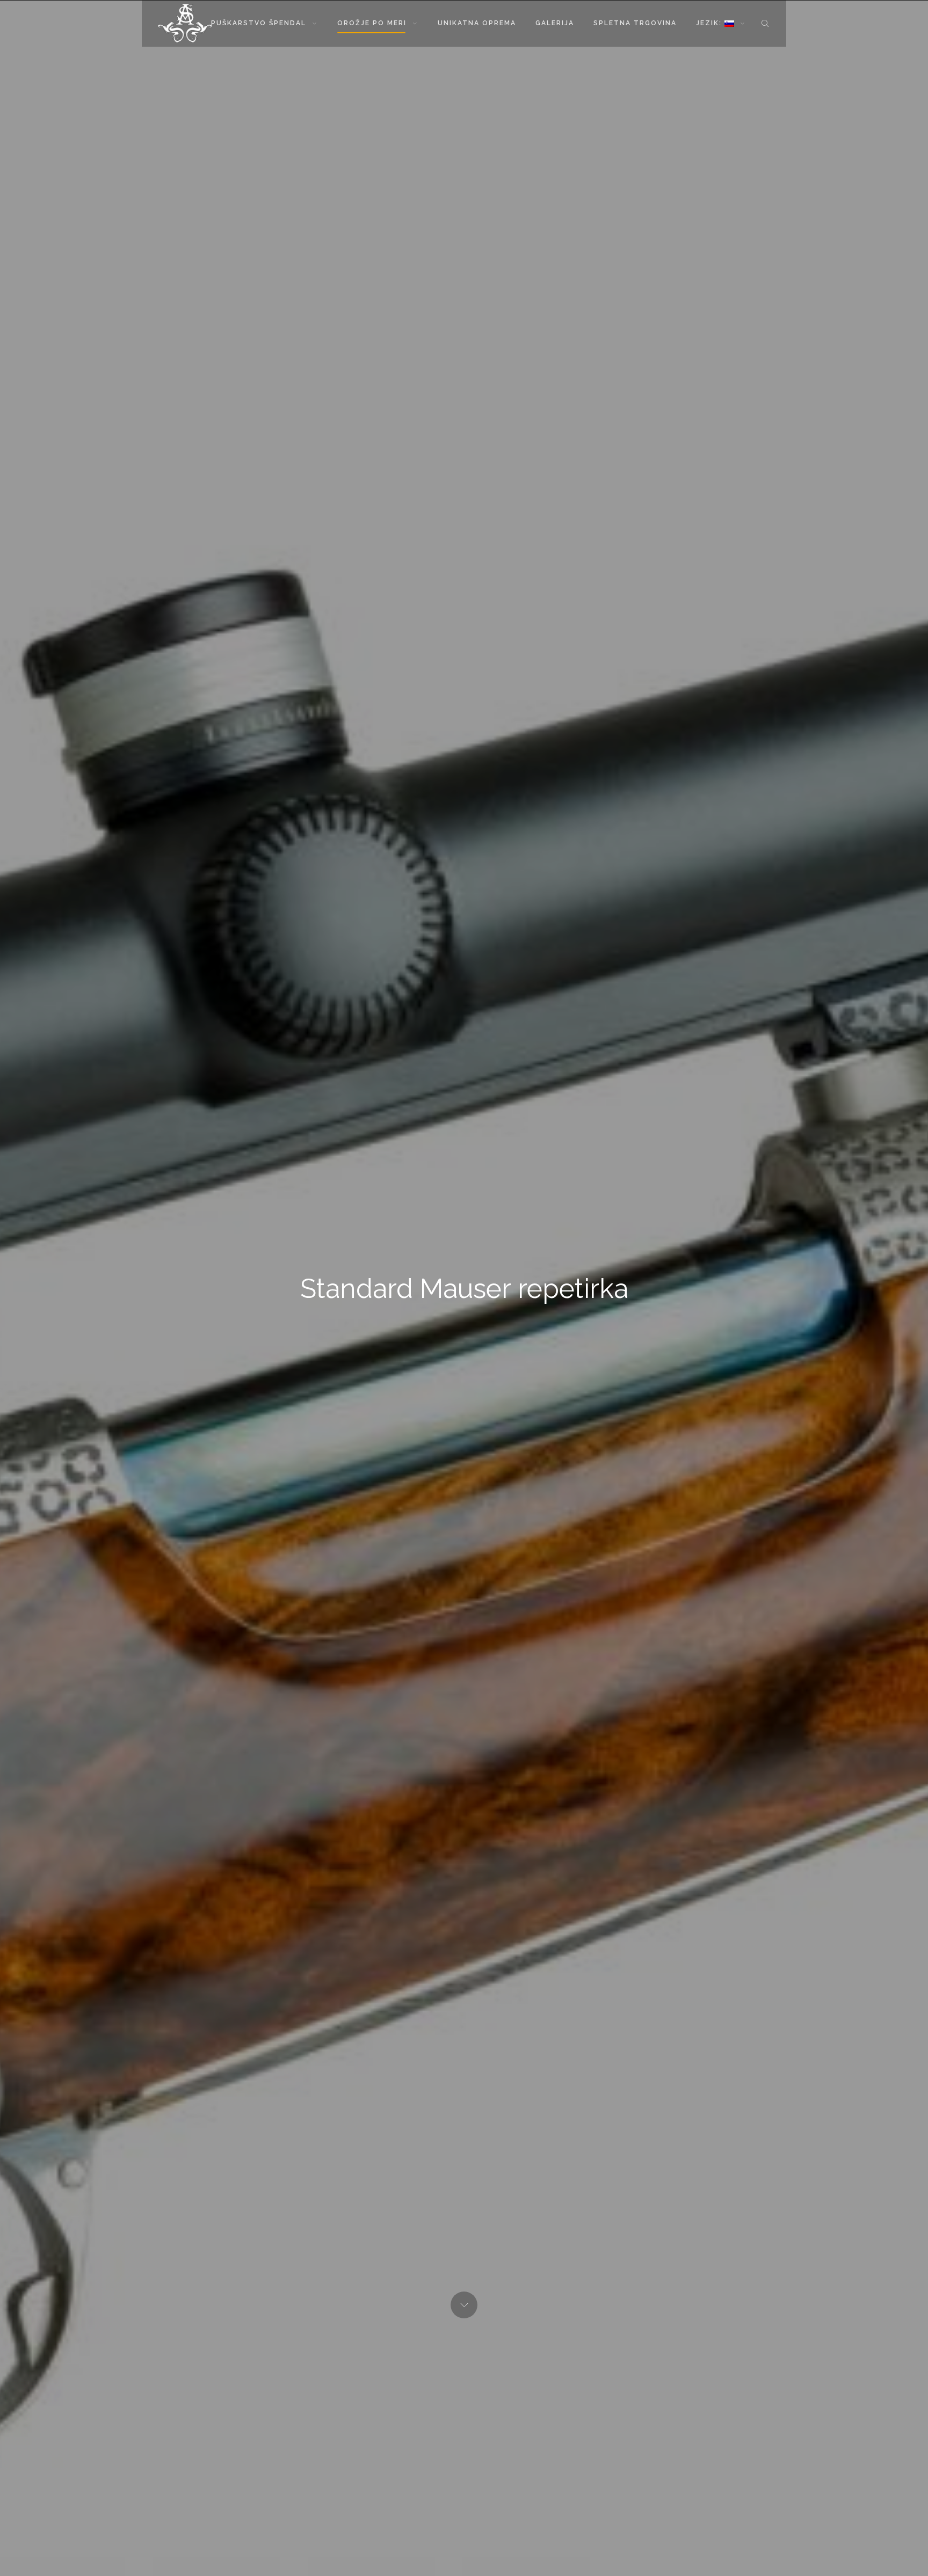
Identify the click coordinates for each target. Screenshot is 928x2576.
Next (464, 2305)
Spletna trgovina (635, 23)
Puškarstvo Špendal (259, 23)
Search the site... (765, 23)
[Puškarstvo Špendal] (185, 23)
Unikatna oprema (477, 23)
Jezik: (710, 23)
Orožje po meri (372, 23)
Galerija (555, 23)
